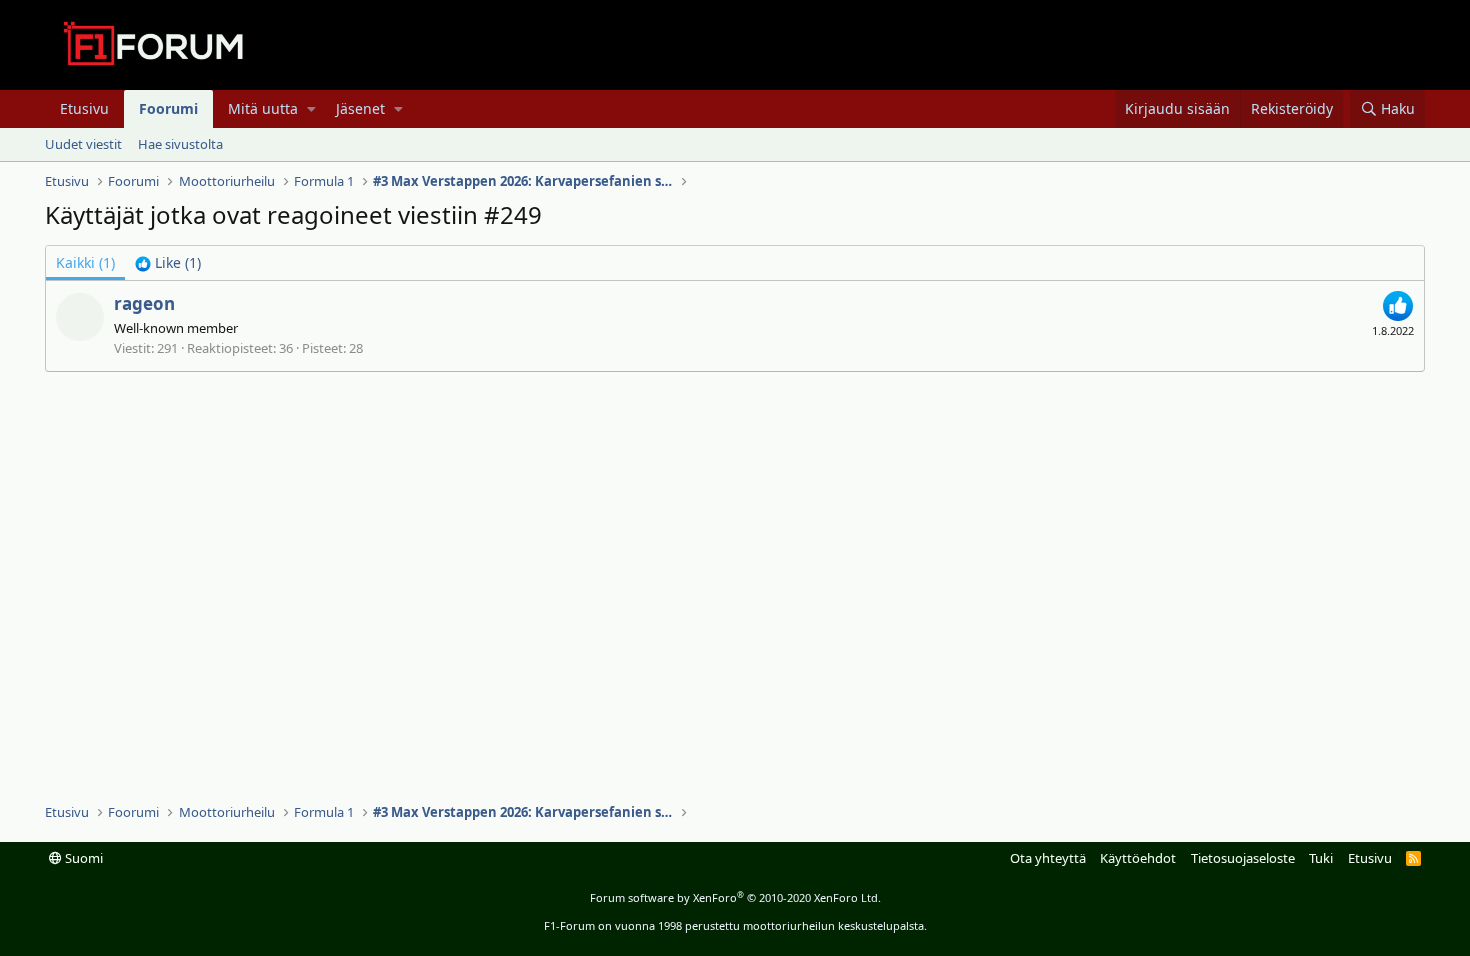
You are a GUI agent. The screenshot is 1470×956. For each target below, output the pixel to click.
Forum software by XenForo (735, 897)
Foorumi (168, 108)
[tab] (168, 263)
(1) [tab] (85, 262)
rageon (144, 303)
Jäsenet (360, 108)
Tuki (1321, 858)
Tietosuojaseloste (1243, 858)
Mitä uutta (263, 108)
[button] (311, 109)
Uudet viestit (83, 144)
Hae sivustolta (180, 144)
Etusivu (84, 108)
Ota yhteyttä (1048, 858)
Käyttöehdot (1138, 858)
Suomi (82, 858)
